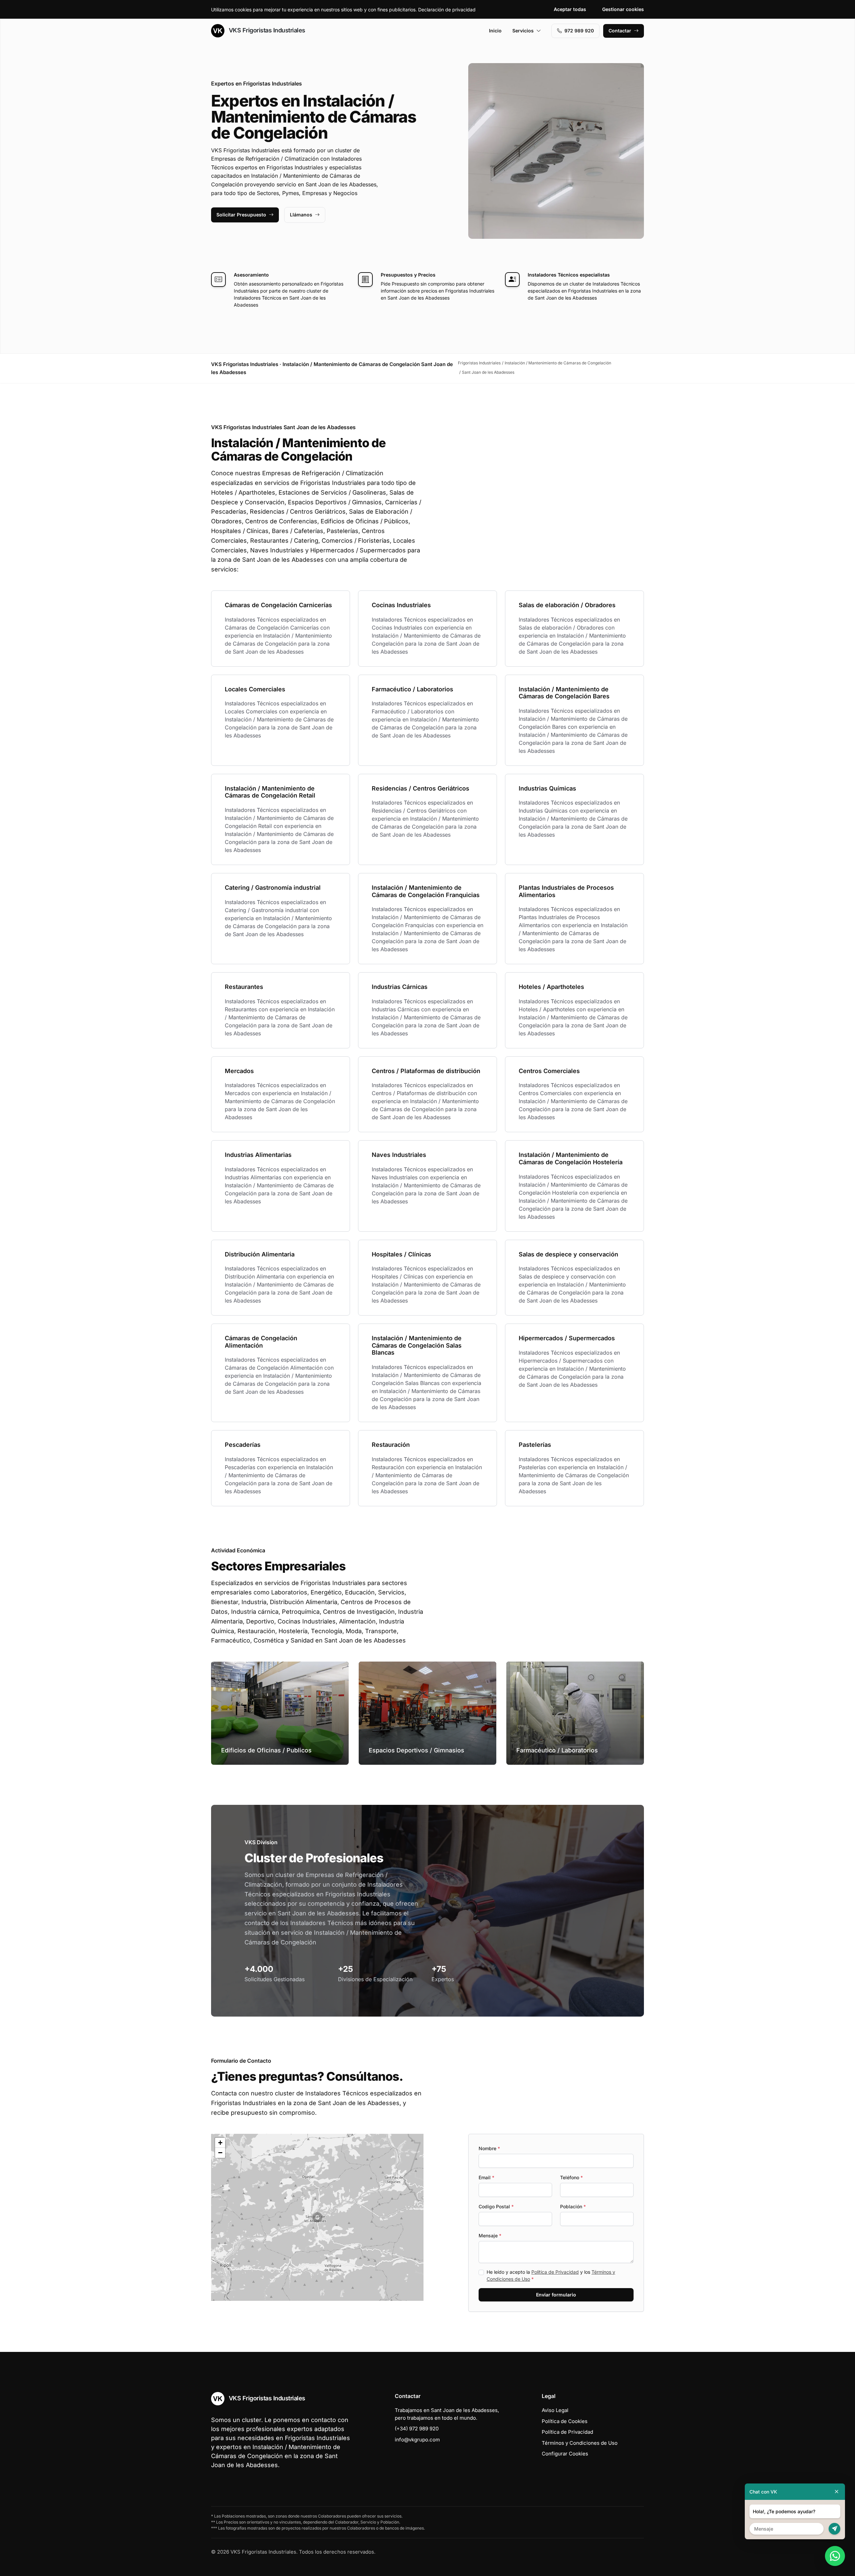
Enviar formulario (556, 2295)
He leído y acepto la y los (551, 2275)
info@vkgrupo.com (417, 2440)
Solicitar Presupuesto (241, 215)
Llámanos (301, 215)
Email (486, 2177)
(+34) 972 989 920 (417, 2429)
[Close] (837, 2492)
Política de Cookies (565, 2421)
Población (573, 2206)
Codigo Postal (496, 2206)
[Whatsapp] (835, 2556)
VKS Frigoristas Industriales (266, 30)
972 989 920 (579, 31)
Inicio (495, 31)
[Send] (834, 2529)
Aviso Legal (555, 2410)
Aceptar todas (570, 9)
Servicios (523, 31)
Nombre (489, 2148)
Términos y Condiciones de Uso (580, 2443)
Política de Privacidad (555, 2272)
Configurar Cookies (565, 2454)
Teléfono (571, 2177)
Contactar (620, 31)
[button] (317, 2217)
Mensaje (490, 2236)
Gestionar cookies (623, 9)
